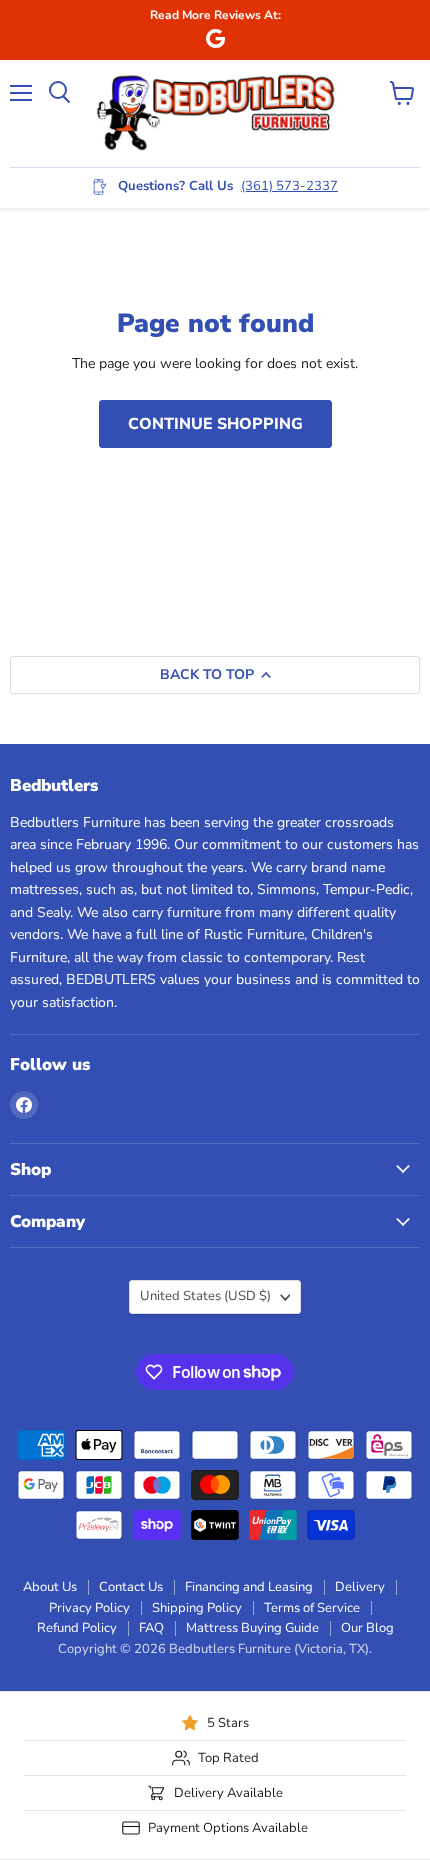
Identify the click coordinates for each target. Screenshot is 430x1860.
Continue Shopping (215, 424)
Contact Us (131, 1587)
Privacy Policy (89, 1608)
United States (205, 1296)
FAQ (151, 1628)
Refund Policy (77, 1628)
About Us (50, 1587)
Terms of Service (312, 1608)
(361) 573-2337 (289, 186)
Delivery (360, 1587)
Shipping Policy (197, 1608)
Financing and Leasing (249, 1587)
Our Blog (367, 1628)
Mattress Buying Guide (252, 1628)
